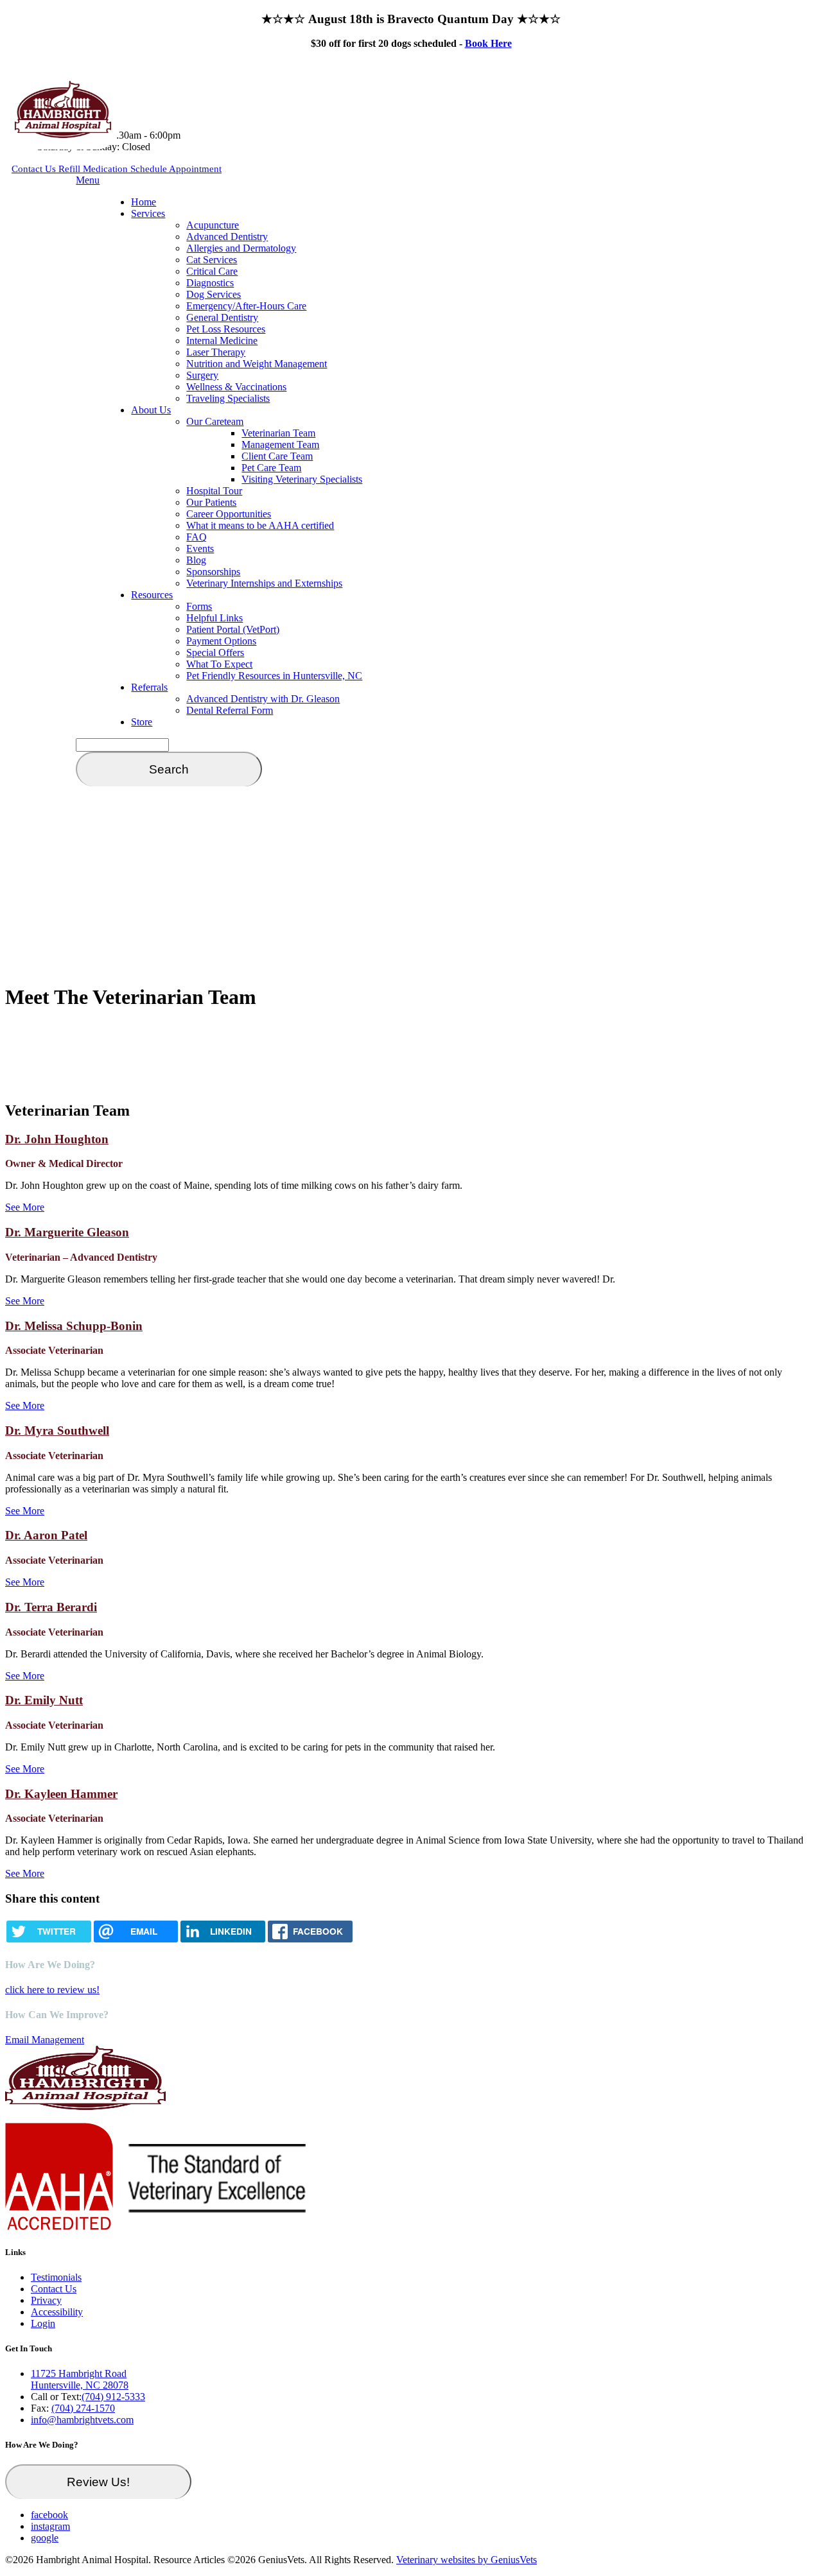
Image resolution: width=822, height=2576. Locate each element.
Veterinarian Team (278, 433)
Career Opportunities (229, 514)
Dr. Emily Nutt (44, 1700)
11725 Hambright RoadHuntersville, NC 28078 (80, 2379)
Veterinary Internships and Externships (264, 583)
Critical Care (212, 271)
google (45, 2538)
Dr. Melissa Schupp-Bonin (74, 1326)
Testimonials (56, 2277)
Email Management (45, 2040)
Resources (152, 595)
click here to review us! (52, 1990)
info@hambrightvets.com (82, 2420)
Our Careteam (215, 421)
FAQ (197, 537)
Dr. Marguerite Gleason (67, 1232)
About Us (151, 410)
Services (148, 213)
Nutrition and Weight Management (257, 364)
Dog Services (214, 294)
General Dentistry (222, 317)
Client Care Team (277, 456)
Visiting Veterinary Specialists (302, 479)
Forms (199, 606)
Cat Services (212, 260)
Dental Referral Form (230, 710)
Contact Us (35, 169)
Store (142, 722)
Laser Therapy (216, 352)
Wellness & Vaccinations (236, 387)
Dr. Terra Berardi (51, 1607)
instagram (50, 2526)
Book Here (488, 43)
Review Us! (98, 2482)
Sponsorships (213, 572)
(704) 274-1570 (83, 2408)
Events (200, 549)
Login (43, 2323)
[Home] (63, 134)
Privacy (46, 2300)
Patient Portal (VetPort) (233, 629)
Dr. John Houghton (57, 1139)
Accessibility (57, 2312)
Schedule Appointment (176, 169)
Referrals (149, 687)
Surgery (202, 375)
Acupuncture (213, 225)
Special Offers (215, 653)
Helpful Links (214, 618)
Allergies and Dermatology (241, 248)
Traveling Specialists (228, 398)
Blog (196, 560)
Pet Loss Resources (226, 329)
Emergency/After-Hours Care (246, 306)
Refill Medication (94, 169)
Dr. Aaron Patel (46, 1535)
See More (25, 1207)
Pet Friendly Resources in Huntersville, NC (274, 676)
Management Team (280, 445)
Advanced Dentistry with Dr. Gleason (263, 699)
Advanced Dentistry (227, 237)
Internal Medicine (222, 341)
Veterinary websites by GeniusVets (467, 2560)
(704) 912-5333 (113, 2397)
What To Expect (219, 664)
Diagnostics (210, 283)
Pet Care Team (271, 468)
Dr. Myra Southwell (57, 1431)
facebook (49, 2515)
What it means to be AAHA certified (260, 525)
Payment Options (221, 641)
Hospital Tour (214, 491)
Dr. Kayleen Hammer (61, 1794)
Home (144, 202)
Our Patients (211, 502)
